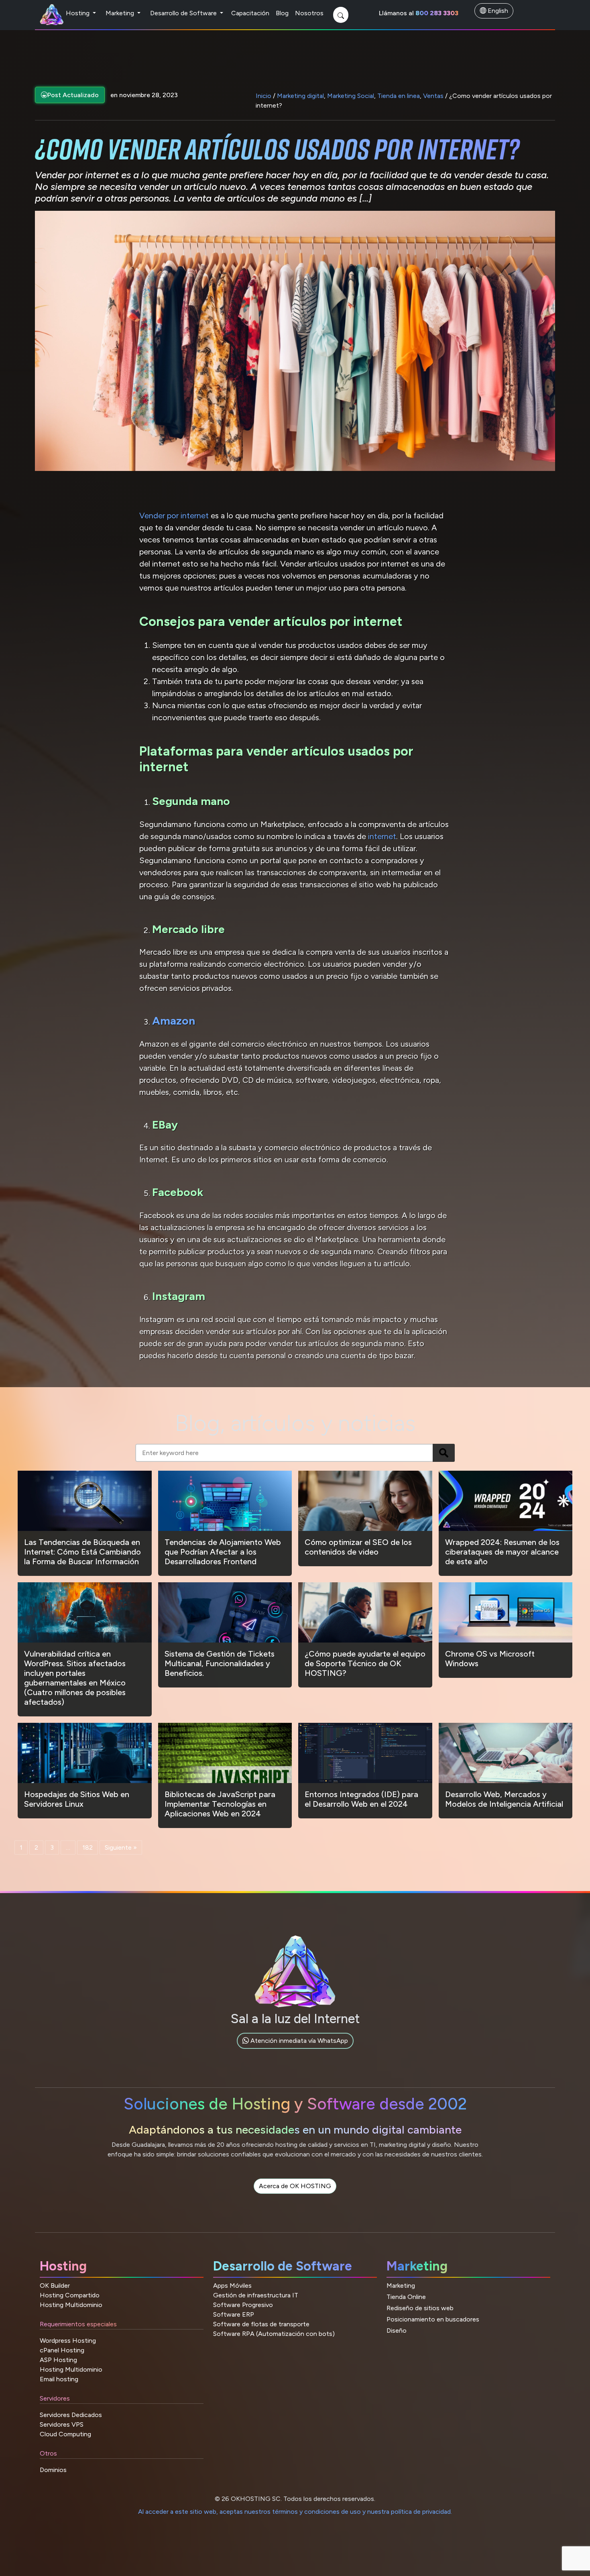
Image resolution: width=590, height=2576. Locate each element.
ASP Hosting (58, 2360)
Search (444, 1453)
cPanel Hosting (62, 2350)
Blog (282, 13)
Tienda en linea (399, 96)
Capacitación (250, 13)
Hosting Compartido (70, 2295)
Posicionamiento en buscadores (433, 2319)
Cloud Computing (65, 2434)
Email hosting (59, 2379)
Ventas (433, 96)
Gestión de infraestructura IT (256, 2295)
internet (382, 836)
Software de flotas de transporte (261, 2324)
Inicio (263, 96)
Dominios (53, 2470)
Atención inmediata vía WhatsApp (298, 2041)
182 (87, 1847)
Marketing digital (300, 96)
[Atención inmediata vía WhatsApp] (295, 2050)
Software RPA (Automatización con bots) (274, 2334)
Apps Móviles (232, 2286)
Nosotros (309, 13)
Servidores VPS (62, 2424)
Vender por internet (174, 516)
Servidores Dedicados (71, 2415)
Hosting (78, 13)
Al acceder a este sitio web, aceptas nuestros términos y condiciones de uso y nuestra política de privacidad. (295, 2512)
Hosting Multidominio (71, 2305)
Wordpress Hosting (68, 2341)
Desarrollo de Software (184, 13)
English (497, 11)
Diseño (397, 2330)
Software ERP (234, 2314)
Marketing (121, 13)
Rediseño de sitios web (420, 2308)
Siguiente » (121, 1847)
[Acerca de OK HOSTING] (295, 2195)
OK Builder (55, 2286)
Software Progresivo (243, 2305)
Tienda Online (406, 2297)
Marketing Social (351, 96)
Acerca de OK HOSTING (295, 2186)
